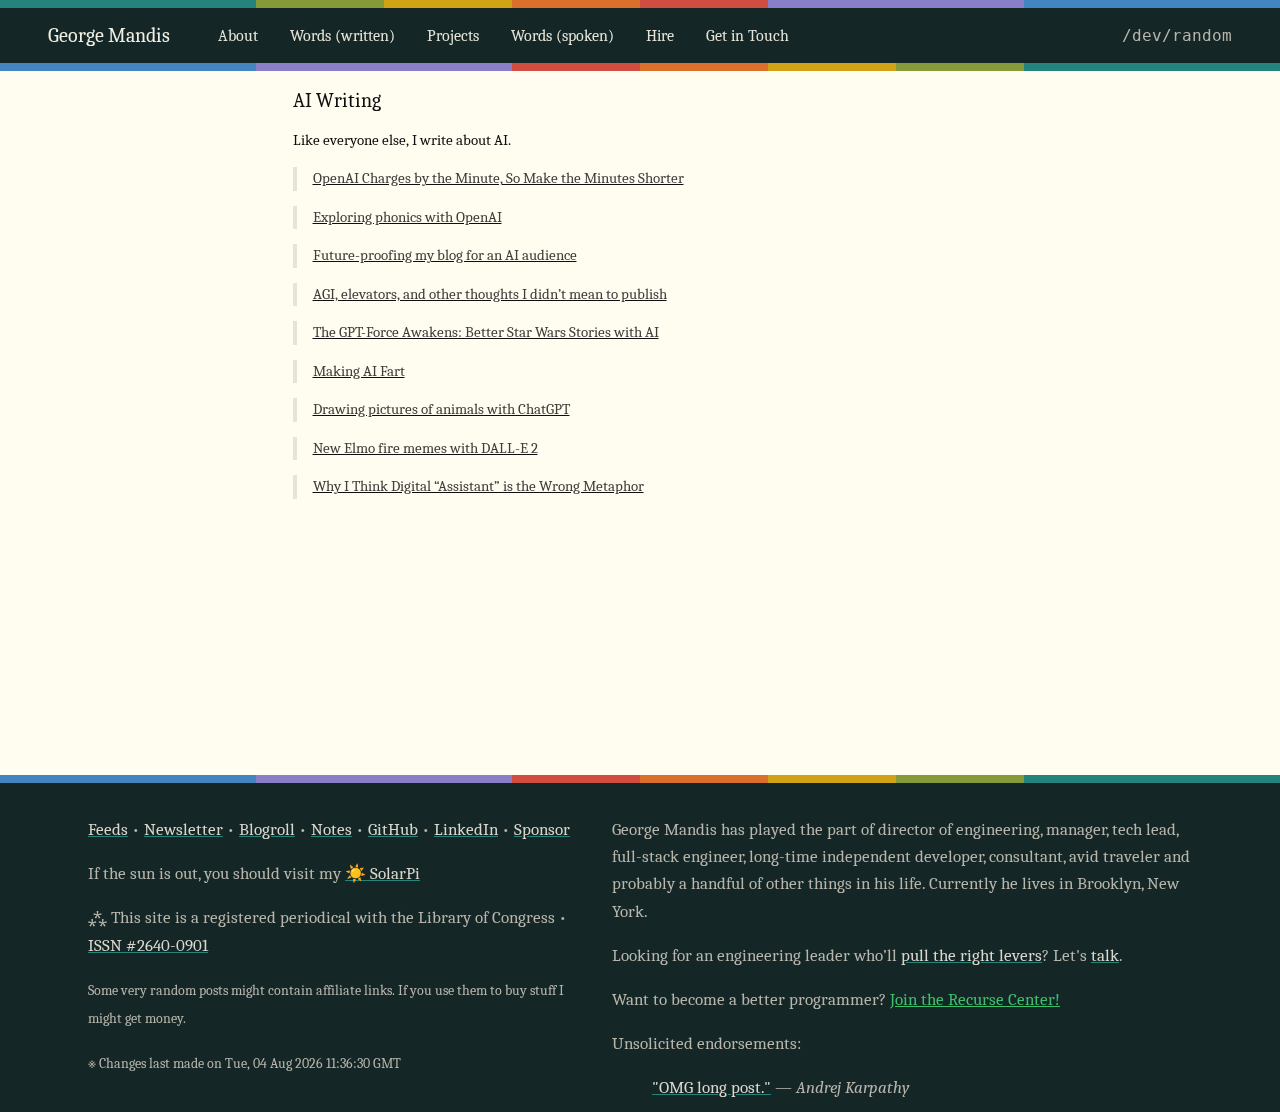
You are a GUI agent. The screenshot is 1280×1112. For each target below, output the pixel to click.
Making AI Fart (359, 371)
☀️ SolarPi (382, 873)
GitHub (393, 829)
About (238, 36)
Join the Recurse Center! (975, 999)
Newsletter (183, 829)
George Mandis (109, 35)
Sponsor (542, 829)
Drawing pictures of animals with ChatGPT (441, 409)
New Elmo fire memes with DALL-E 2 (425, 448)
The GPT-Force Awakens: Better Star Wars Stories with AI (486, 332)
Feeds (108, 829)
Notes (331, 829)
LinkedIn (466, 829)
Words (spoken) (562, 36)
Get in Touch (747, 36)
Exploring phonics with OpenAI (407, 217)
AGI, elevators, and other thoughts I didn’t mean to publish (490, 294)
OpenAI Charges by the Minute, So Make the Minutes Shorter (498, 178)
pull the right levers (971, 955)
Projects (453, 36)
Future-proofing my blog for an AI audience (445, 255)
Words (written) (342, 36)
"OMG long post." (711, 1087)
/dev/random (1177, 35)
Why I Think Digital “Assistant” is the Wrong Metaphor (478, 486)
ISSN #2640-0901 (148, 945)
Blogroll (267, 829)
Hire (660, 36)
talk (1105, 955)
